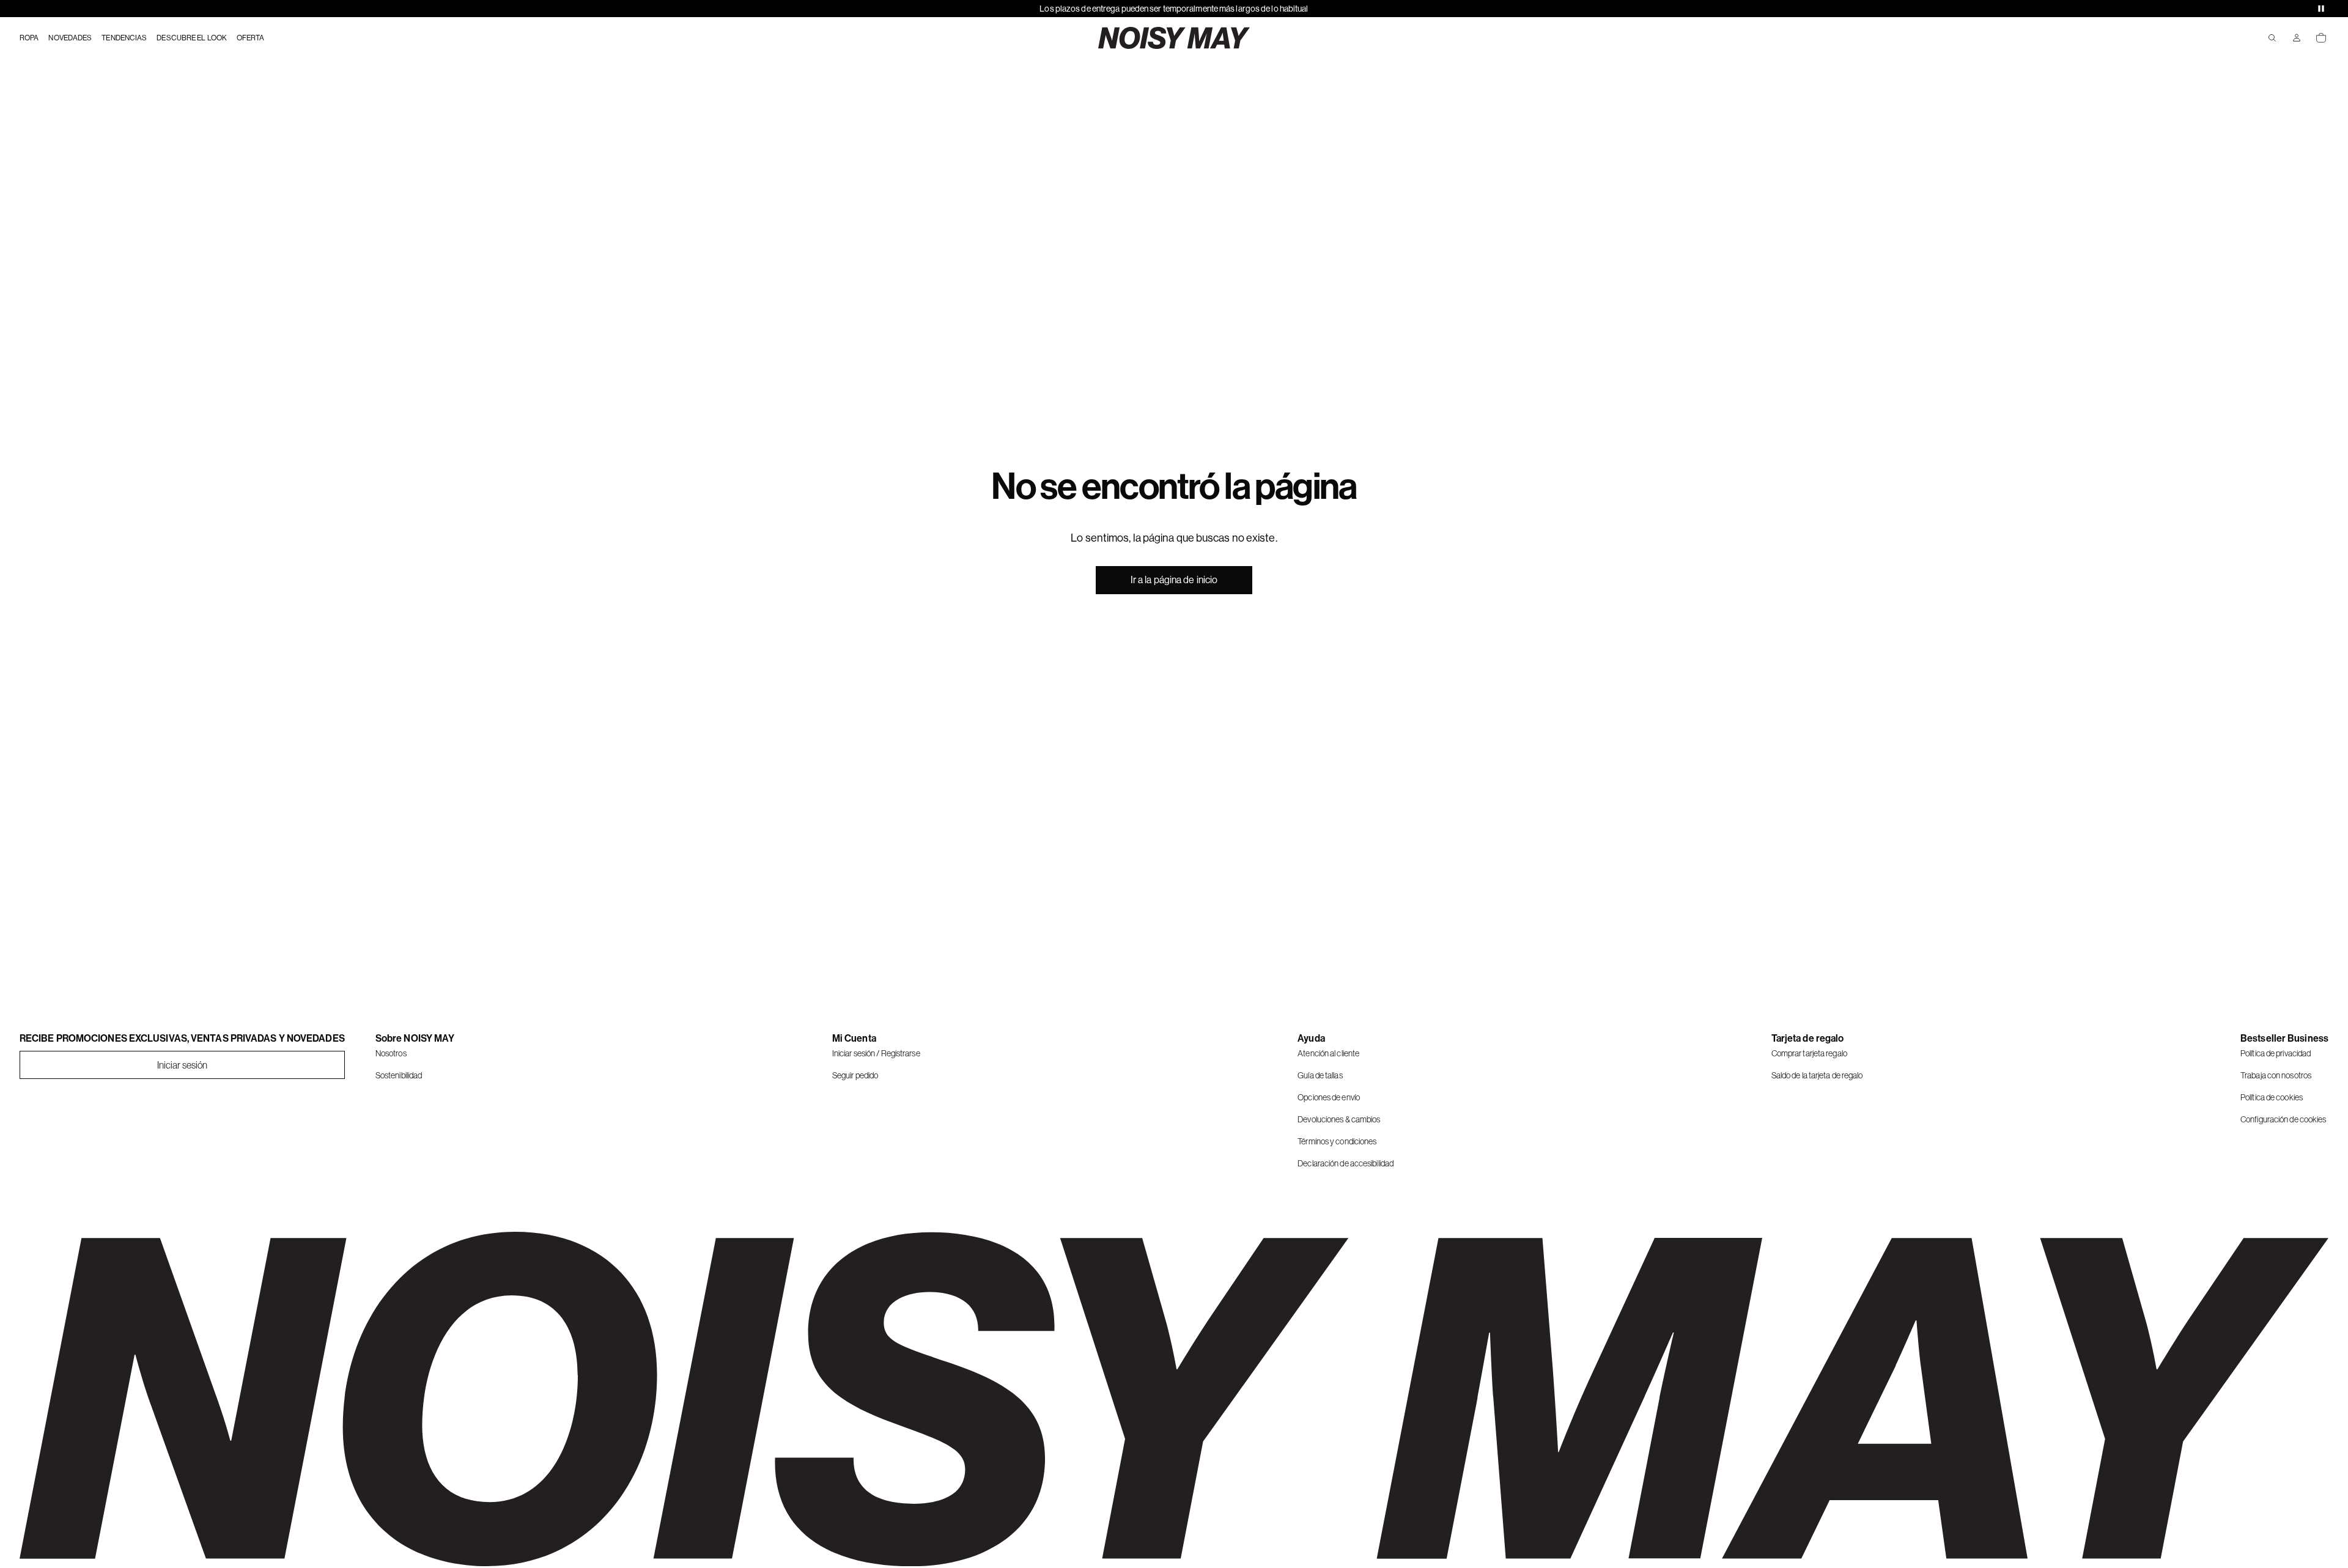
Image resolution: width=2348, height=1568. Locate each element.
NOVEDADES (70, 38)
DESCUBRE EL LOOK (192, 38)
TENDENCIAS (124, 38)
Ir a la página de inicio (1174, 580)
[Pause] (2321, 9)
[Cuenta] (2297, 38)
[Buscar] (2272, 38)
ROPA (29, 38)
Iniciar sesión (182, 1065)
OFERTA (251, 38)
